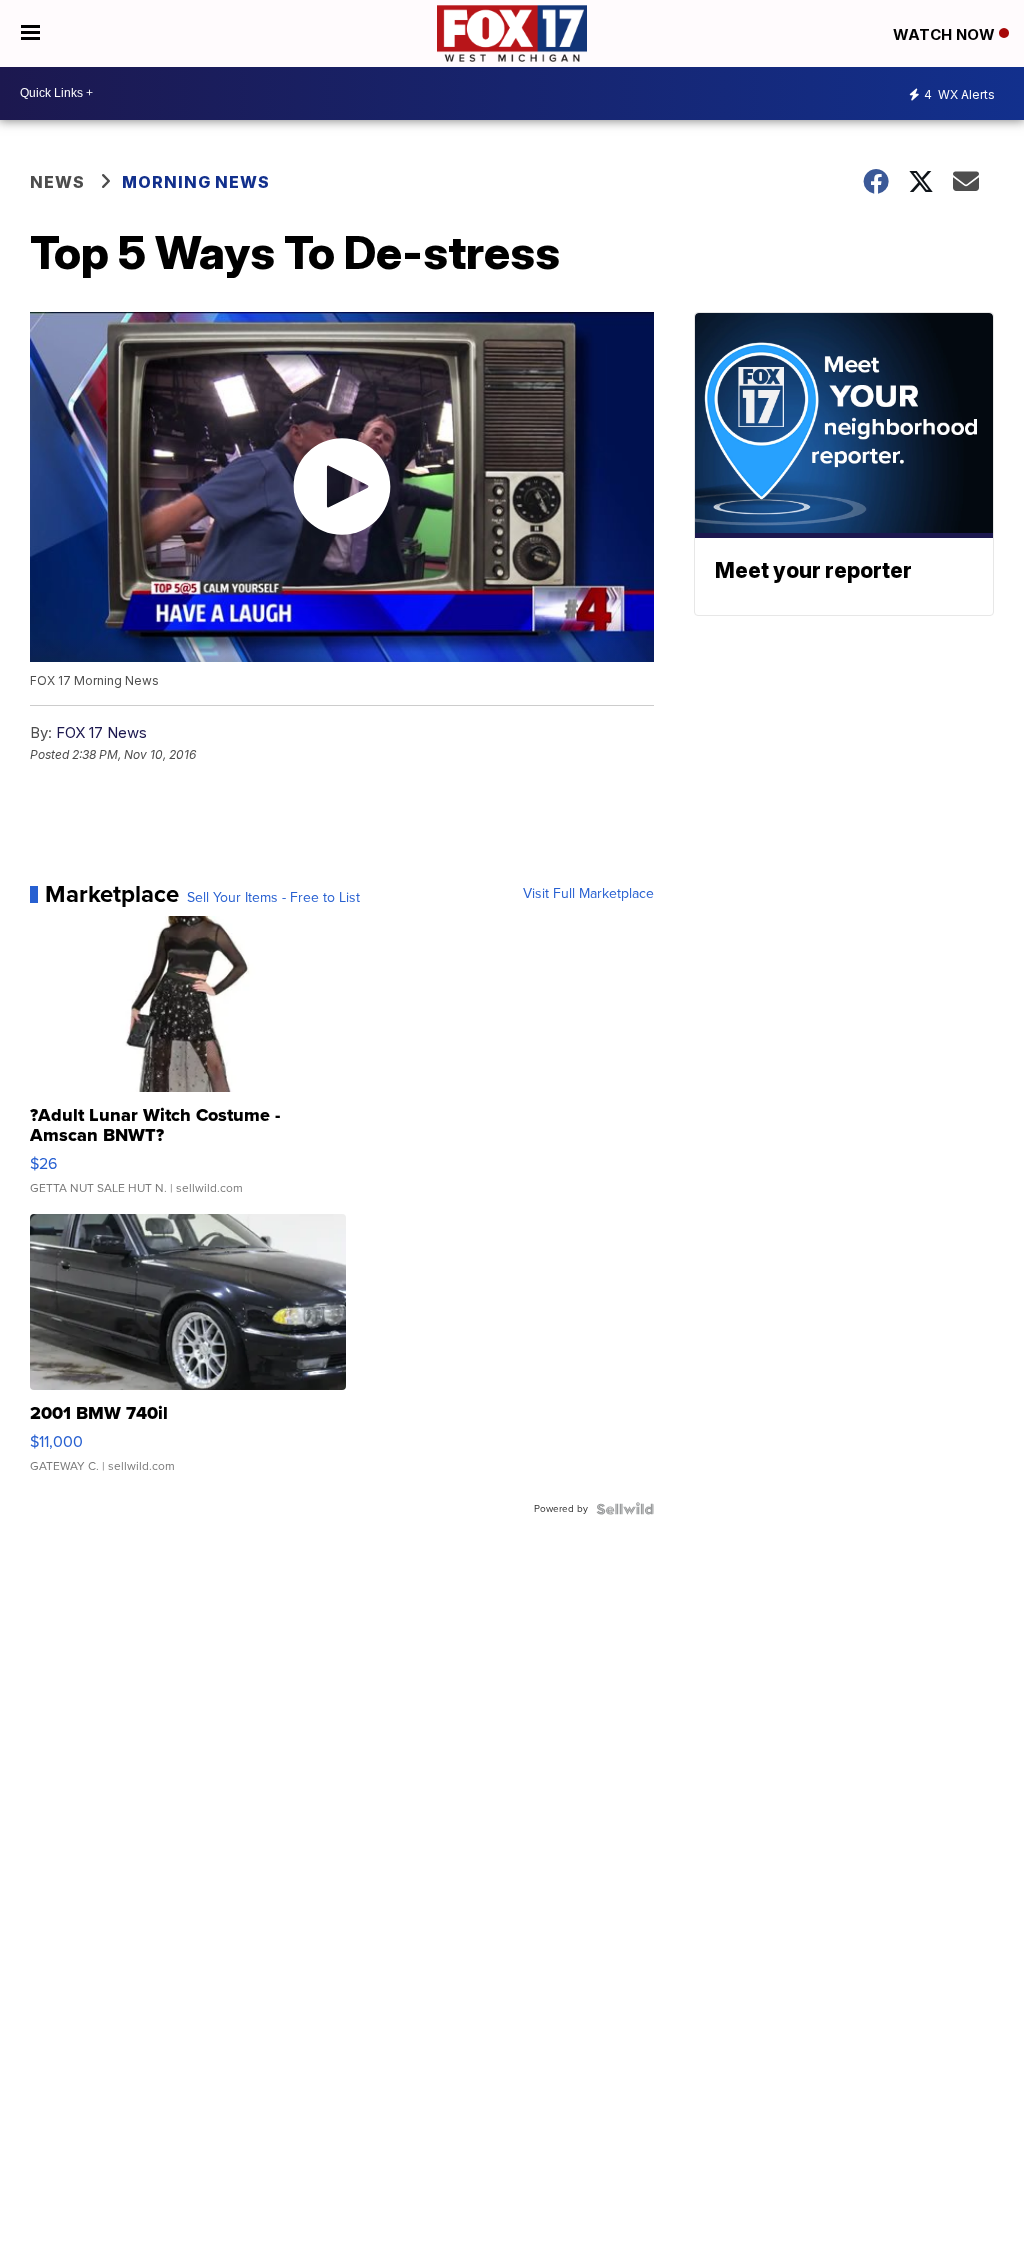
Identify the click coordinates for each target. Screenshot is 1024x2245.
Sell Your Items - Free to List (273, 898)
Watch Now (946, 34)
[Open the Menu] (30, 33)
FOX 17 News (101, 732)
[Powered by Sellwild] (625, 1509)
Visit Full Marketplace (588, 894)
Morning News (196, 182)
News (57, 182)
